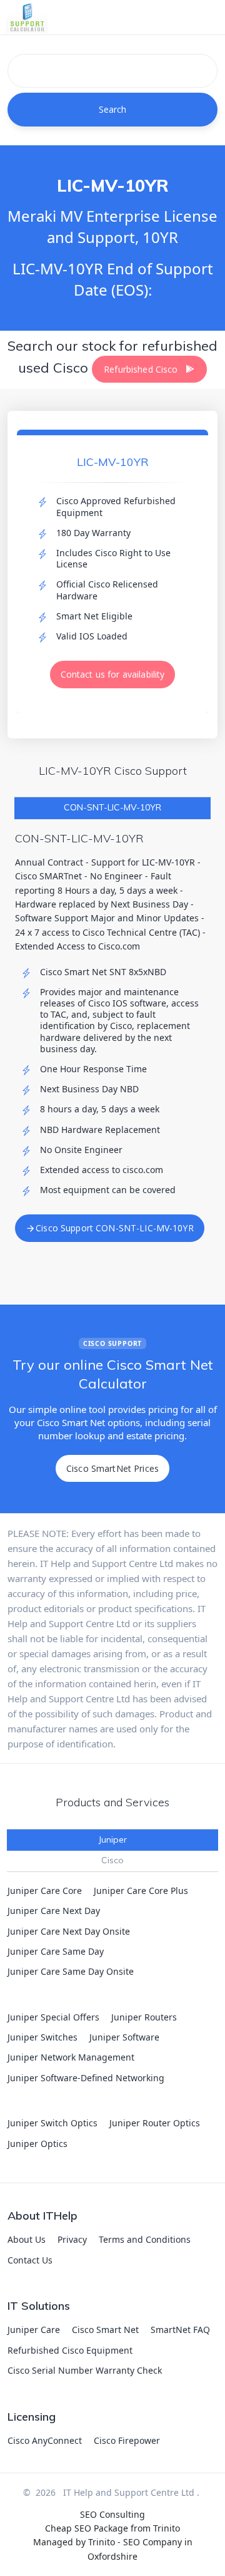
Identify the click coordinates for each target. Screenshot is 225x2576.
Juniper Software (124, 2037)
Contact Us (30, 2260)
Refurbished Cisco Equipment (70, 2350)
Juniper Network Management (71, 2057)
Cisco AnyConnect (45, 2440)
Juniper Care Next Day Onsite (69, 1931)
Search (113, 109)
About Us (27, 2239)
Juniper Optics (37, 2144)
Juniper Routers (144, 2017)
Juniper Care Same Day (56, 1951)
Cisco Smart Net (105, 2330)
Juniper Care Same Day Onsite (71, 1971)
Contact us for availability (113, 674)
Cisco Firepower (127, 2440)
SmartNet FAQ (180, 2330)
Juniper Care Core (45, 1891)
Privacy (72, 2239)
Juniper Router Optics (155, 2123)
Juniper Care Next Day (54, 1911)
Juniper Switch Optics (52, 2123)
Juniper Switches (42, 2037)
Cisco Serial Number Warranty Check (85, 2370)
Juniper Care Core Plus (141, 1891)
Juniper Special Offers (53, 2017)
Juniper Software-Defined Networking (86, 2078)
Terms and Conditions (145, 2239)
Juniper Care (34, 2330)
